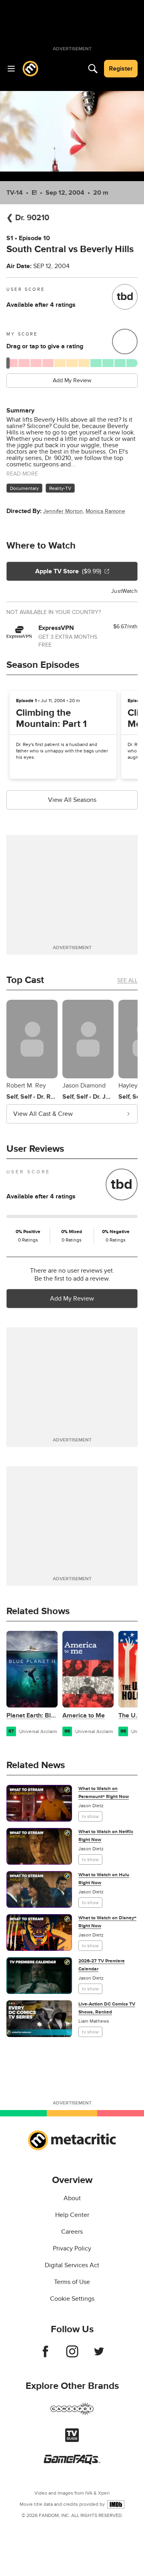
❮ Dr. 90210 (28, 218)
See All (127, 980)
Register (121, 69)
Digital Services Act (72, 2265)
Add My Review (72, 380)
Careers (72, 2232)
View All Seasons (72, 800)
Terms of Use (72, 2282)
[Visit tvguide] (72, 2440)
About (72, 2198)
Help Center (72, 2215)
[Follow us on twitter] (99, 2355)
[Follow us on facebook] (45, 2355)
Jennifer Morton (63, 511)
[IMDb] (116, 2504)
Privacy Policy (72, 2248)
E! (34, 193)
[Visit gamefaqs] (72, 2462)
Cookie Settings (72, 2299)
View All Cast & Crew (43, 1114)
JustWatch (124, 591)
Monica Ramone (105, 511)
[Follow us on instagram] (72, 2355)
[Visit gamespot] (72, 2414)
